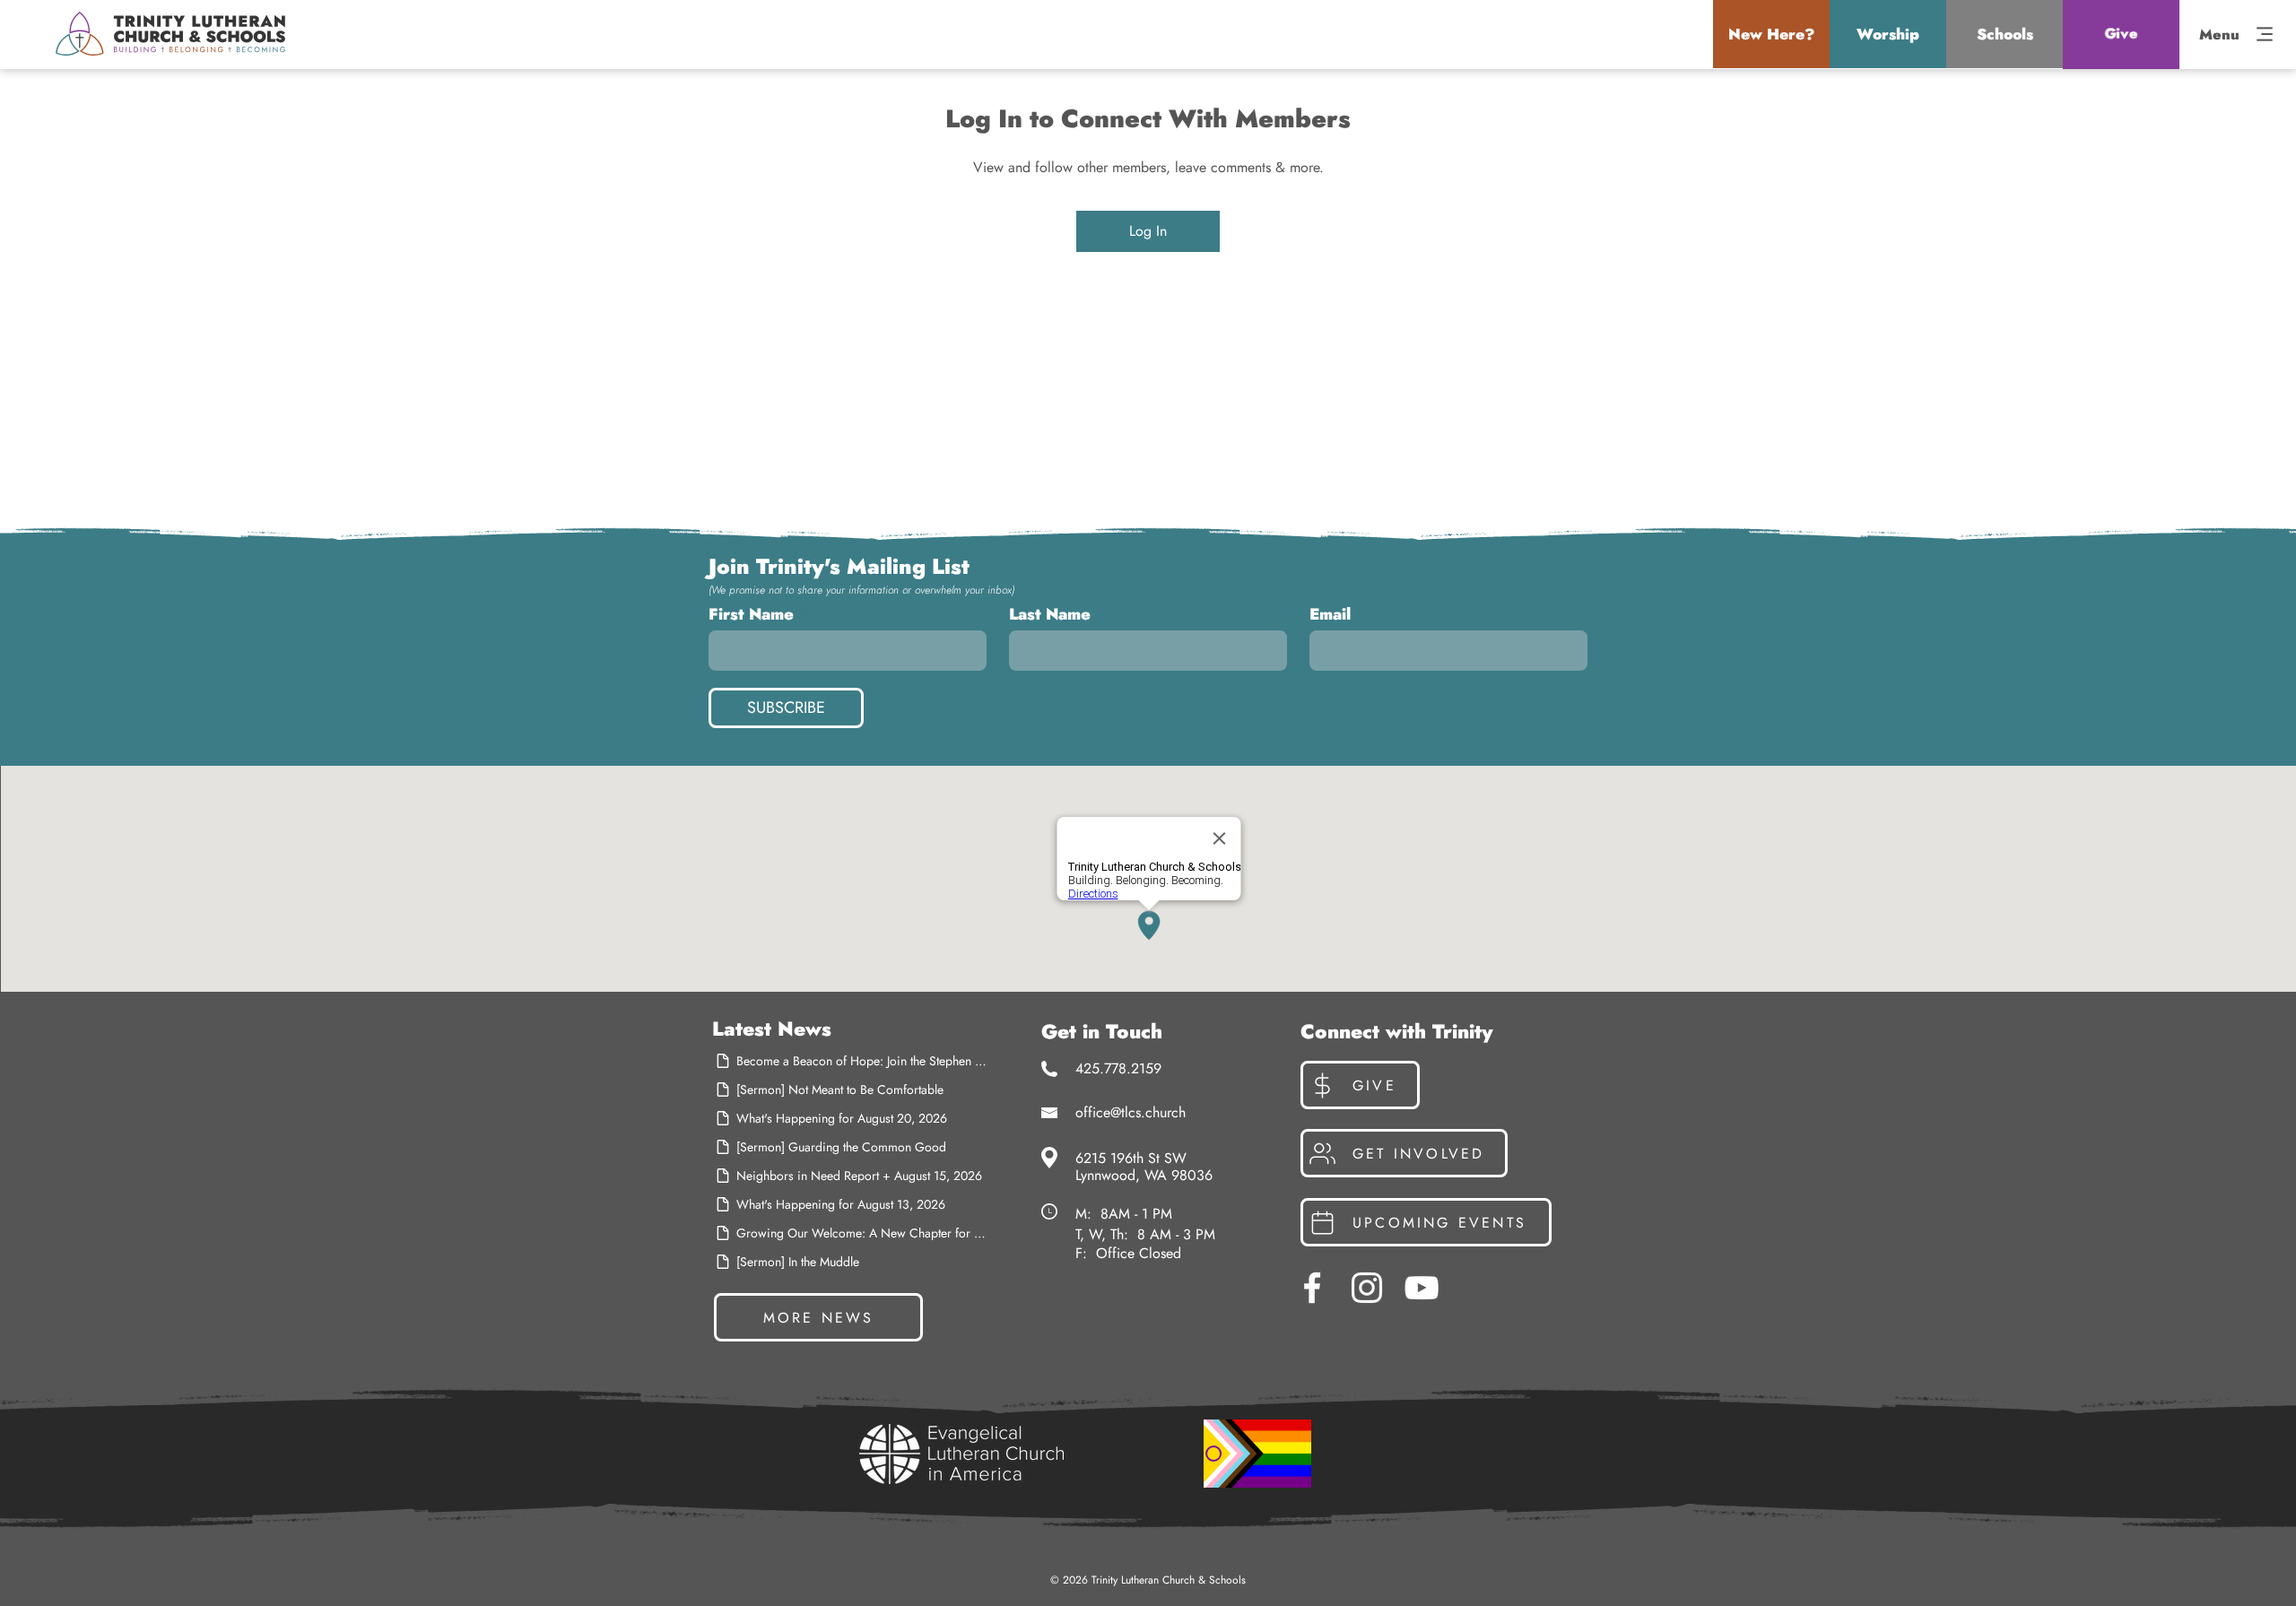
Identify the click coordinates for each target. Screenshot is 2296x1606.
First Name (751, 614)
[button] (1771, 34)
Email (1330, 614)
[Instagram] (1367, 1288)
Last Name (1050, 614)
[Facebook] (1312, 1288)
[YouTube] (1422, 1288)
